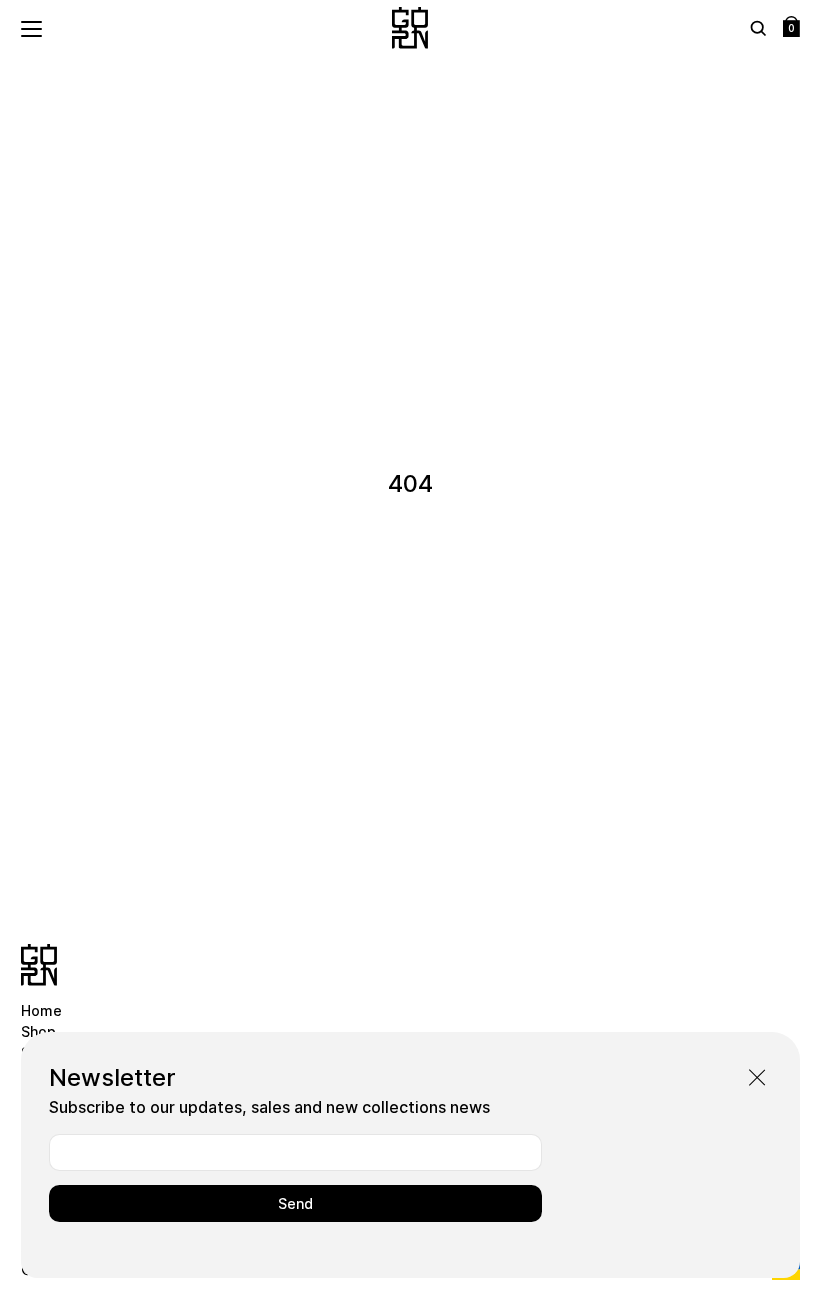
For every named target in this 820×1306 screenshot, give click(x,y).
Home (41, 1010)
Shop (38, 1031)
